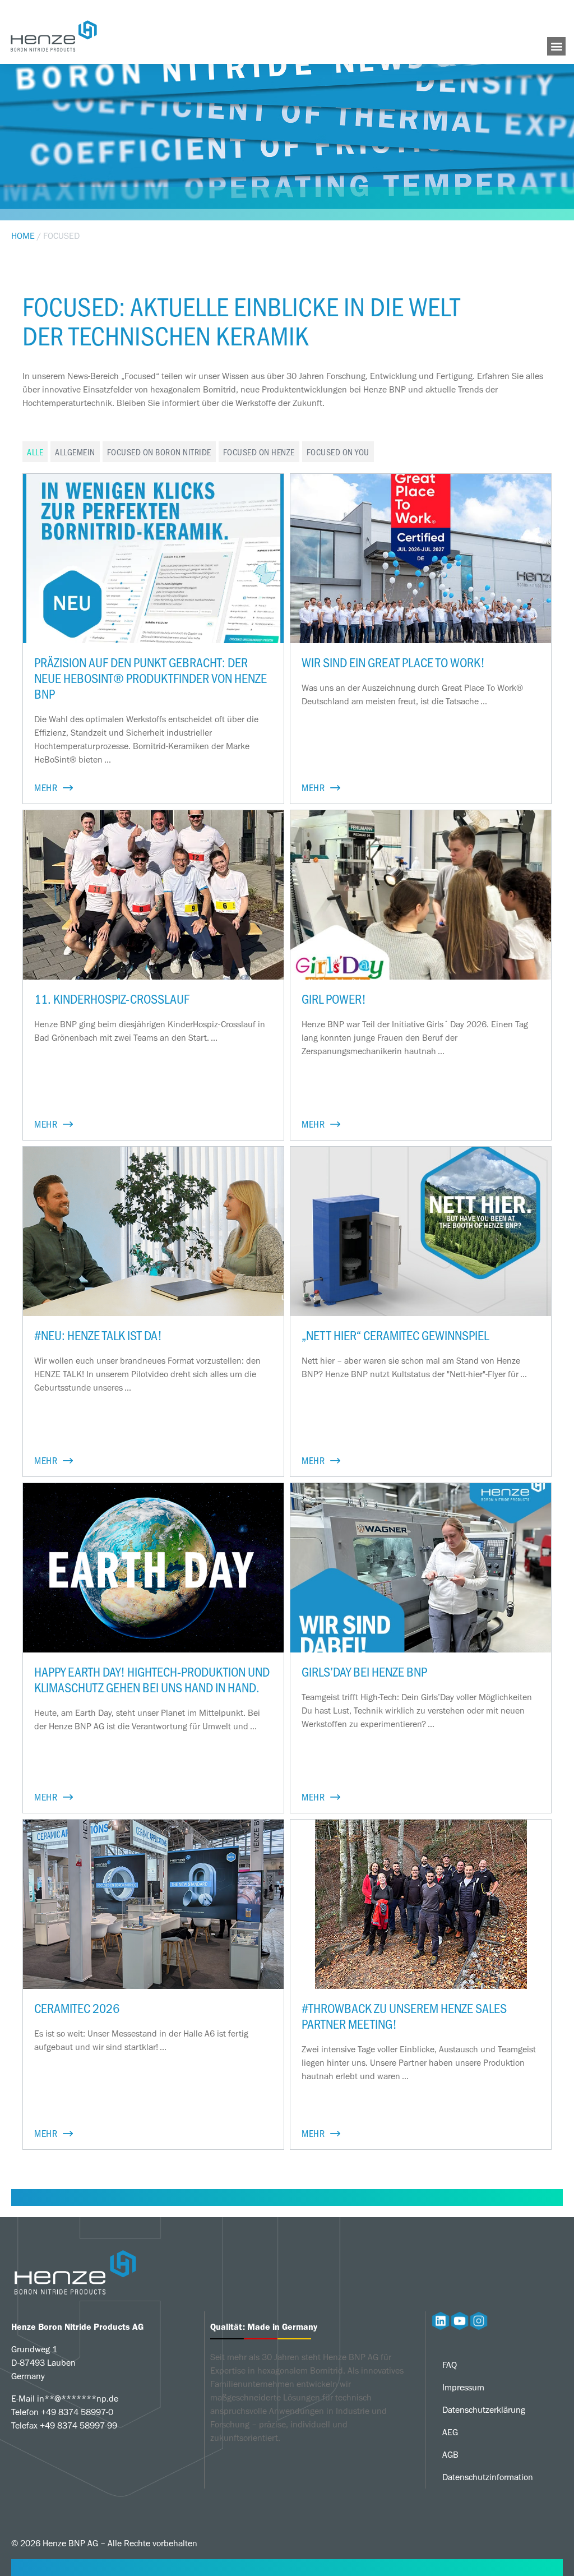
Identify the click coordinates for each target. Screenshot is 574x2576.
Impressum (463, 2387)
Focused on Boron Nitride (159, 452)
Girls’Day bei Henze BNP (364, 1671)
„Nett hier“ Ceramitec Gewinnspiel (395, 1335)
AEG (450, 2432)
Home (23, 236)
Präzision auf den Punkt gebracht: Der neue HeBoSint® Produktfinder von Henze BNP (151, 678)
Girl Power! (334, 998)
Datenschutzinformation (488, 2477)
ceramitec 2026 (77, 2008)
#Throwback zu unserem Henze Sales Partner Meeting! (404, 2016)
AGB (450, 2455)
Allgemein (75, 452)
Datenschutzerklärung (484, 2410)
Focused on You (338, 452)
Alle (35, 452)
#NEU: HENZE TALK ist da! (98, 1335)
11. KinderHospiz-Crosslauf (112, 998)
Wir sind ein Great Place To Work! (393, 662)
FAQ (450, 2365)
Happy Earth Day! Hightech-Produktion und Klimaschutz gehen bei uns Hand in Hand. (152, 1679)
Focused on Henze (259, 452)
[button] (556, 46)
